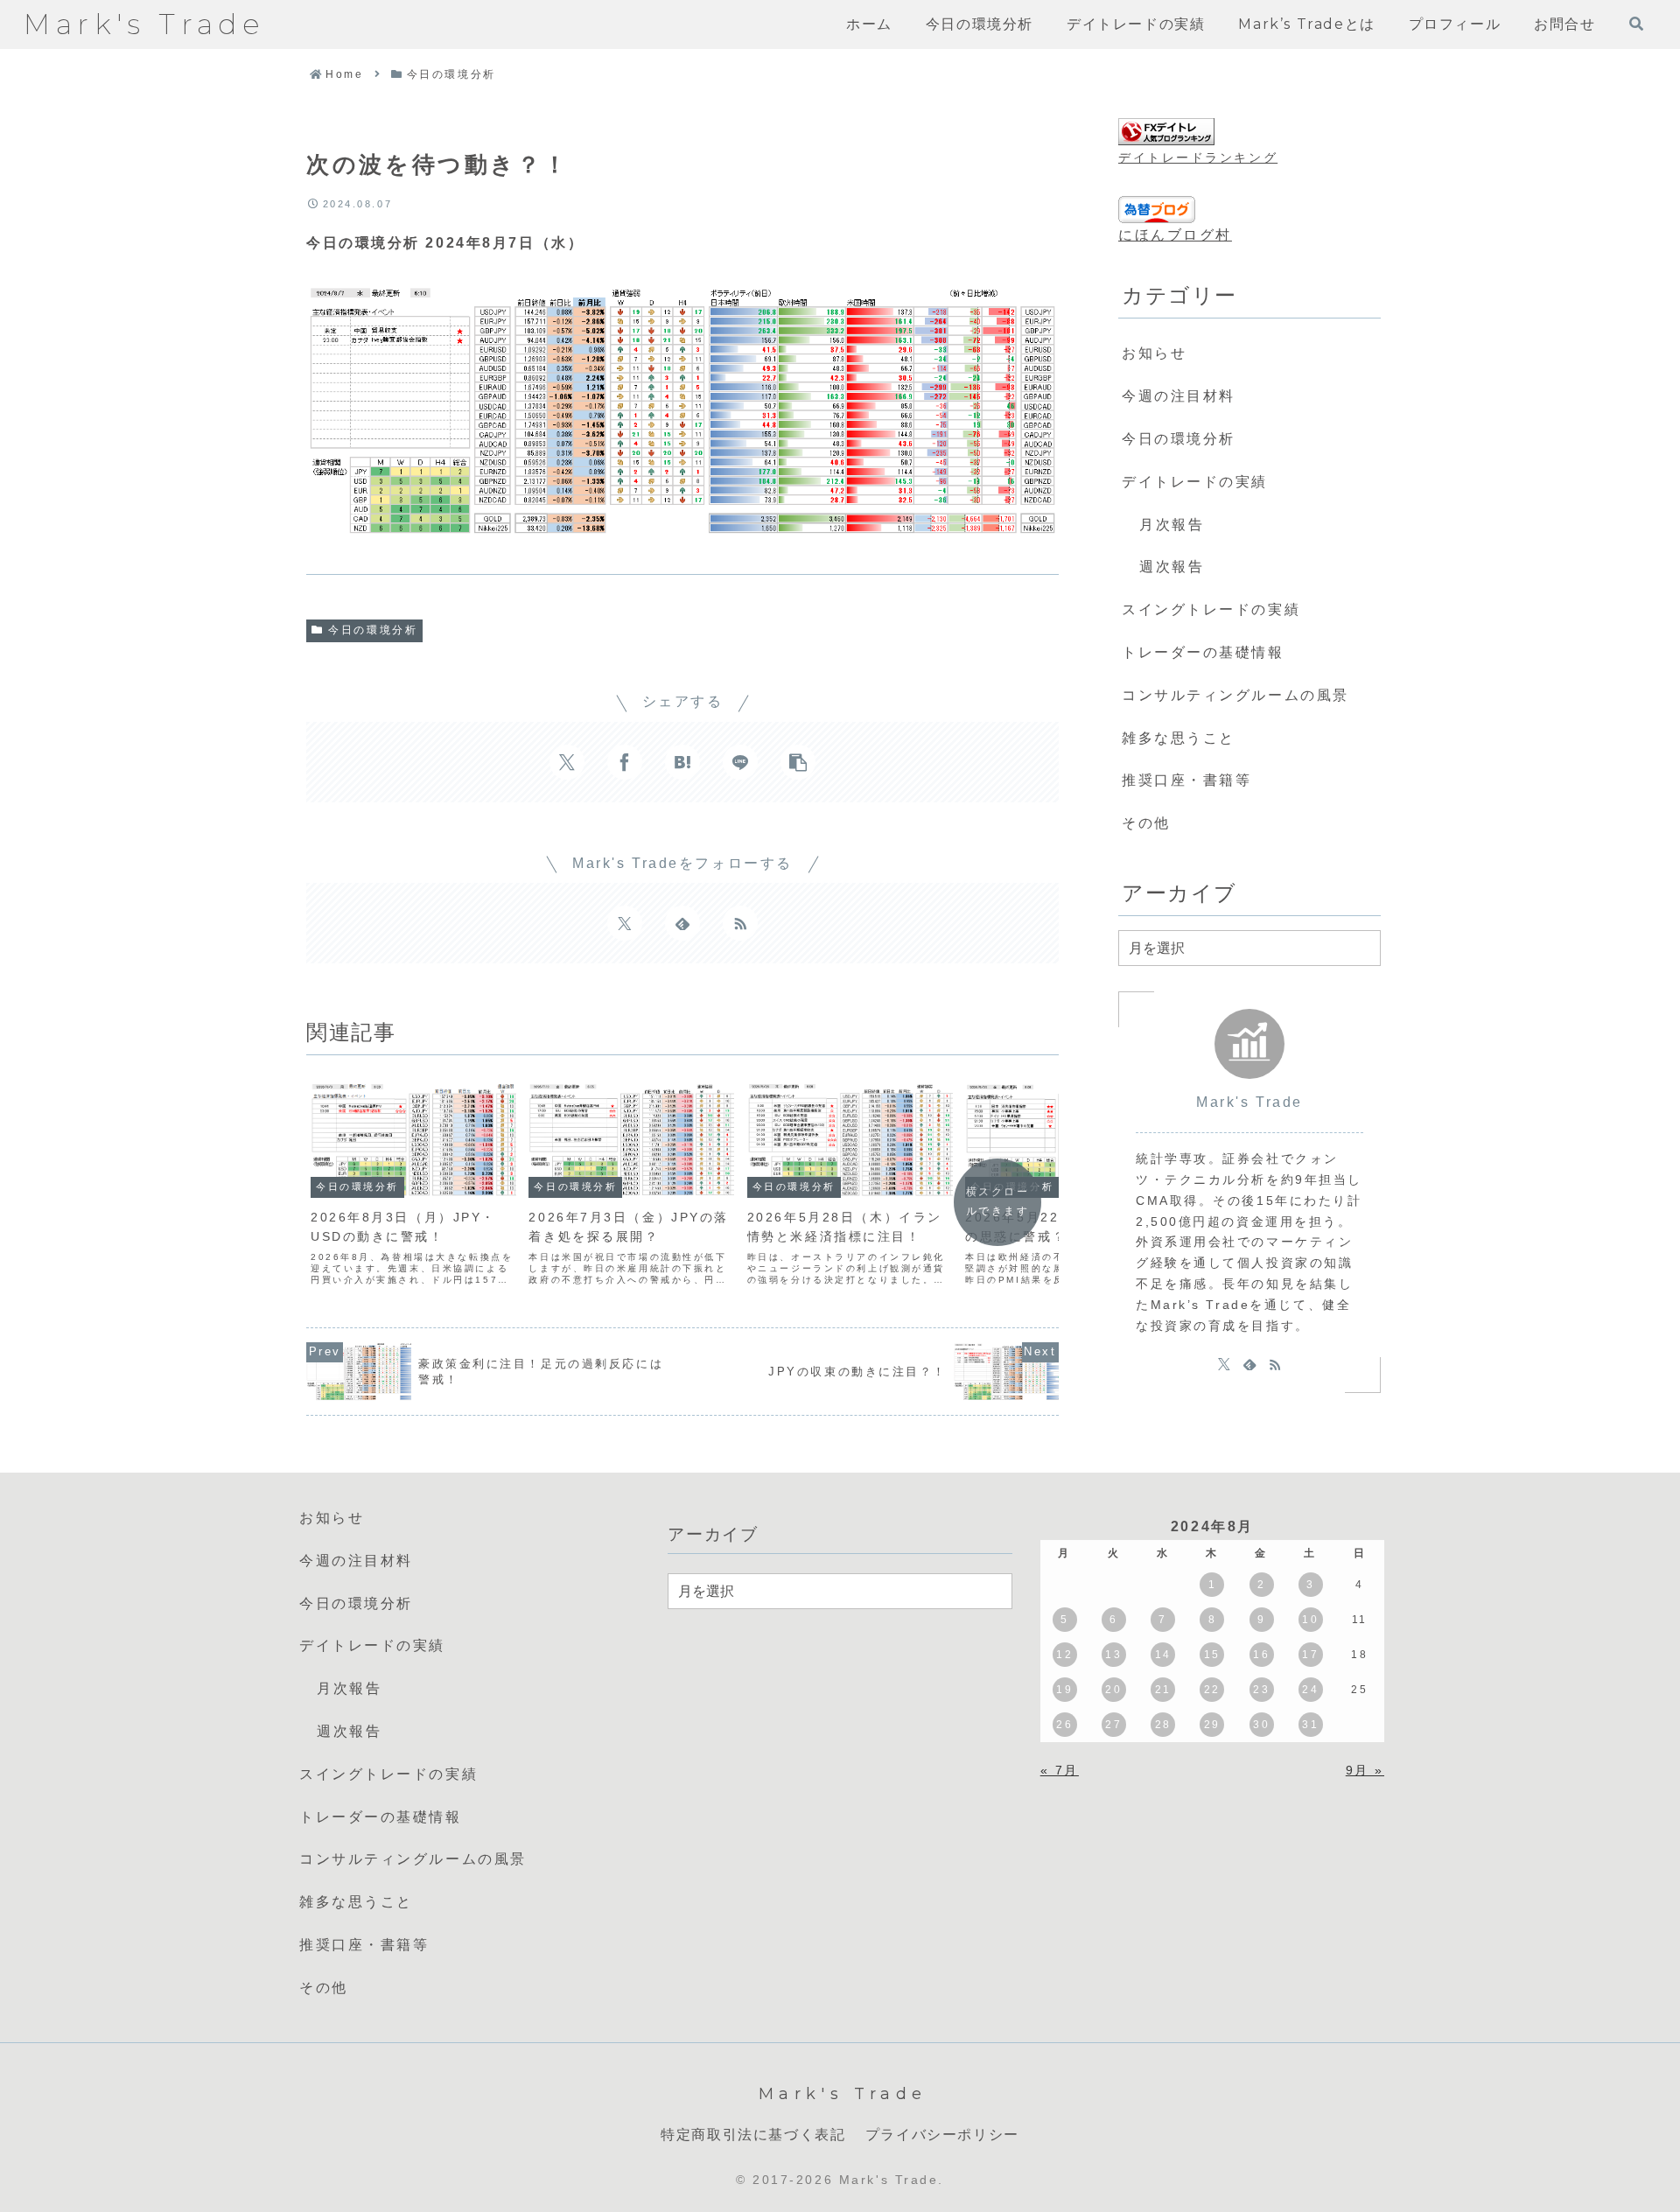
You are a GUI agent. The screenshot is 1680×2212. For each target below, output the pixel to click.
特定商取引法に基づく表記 (753, 2135)
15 (1212, 1655)
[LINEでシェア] (740, 762)
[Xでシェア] (567, 762)
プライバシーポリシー (942, 2135)
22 (1212, 1690)
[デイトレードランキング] (1166, 132)
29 (1212, 1725)
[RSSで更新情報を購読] (740, 923)
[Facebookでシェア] (625, 762)
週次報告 (1172, 567)
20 (1113, 1690)
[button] (798, 762)
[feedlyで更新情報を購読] (682, 923)
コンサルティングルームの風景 (1235, 695)
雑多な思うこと (1179, 738)
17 (1310, 1655)
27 (1113, 1725)
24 (1310, 1690)
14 (1163, 1655)
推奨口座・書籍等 (1186, 780)
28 (1163, 1725)
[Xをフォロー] (625, 923)
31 (1310, 1725)
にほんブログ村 (1175, 235)
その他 (1146, 823)
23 (1261, 1690)
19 (1064, 1690)
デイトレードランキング (1198, 157)
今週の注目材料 (1179, 396)
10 (1310, 1620)
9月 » (1365, 1770)
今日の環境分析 (373, 630)
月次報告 (1172, 525)
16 (1261, 1655)
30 (1261, 1725)
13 (1113, 1655)
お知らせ (1154, 353)
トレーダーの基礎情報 (1203, 652)
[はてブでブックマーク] (682, 762)
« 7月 (1060, 1770)
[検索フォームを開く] (1636, 24)
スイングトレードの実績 (1211, 609)
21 (1163, 1690)
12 (1064, 1655)
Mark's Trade (1249, 1102)
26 (1064, 1725)
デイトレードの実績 (1195, 482)
